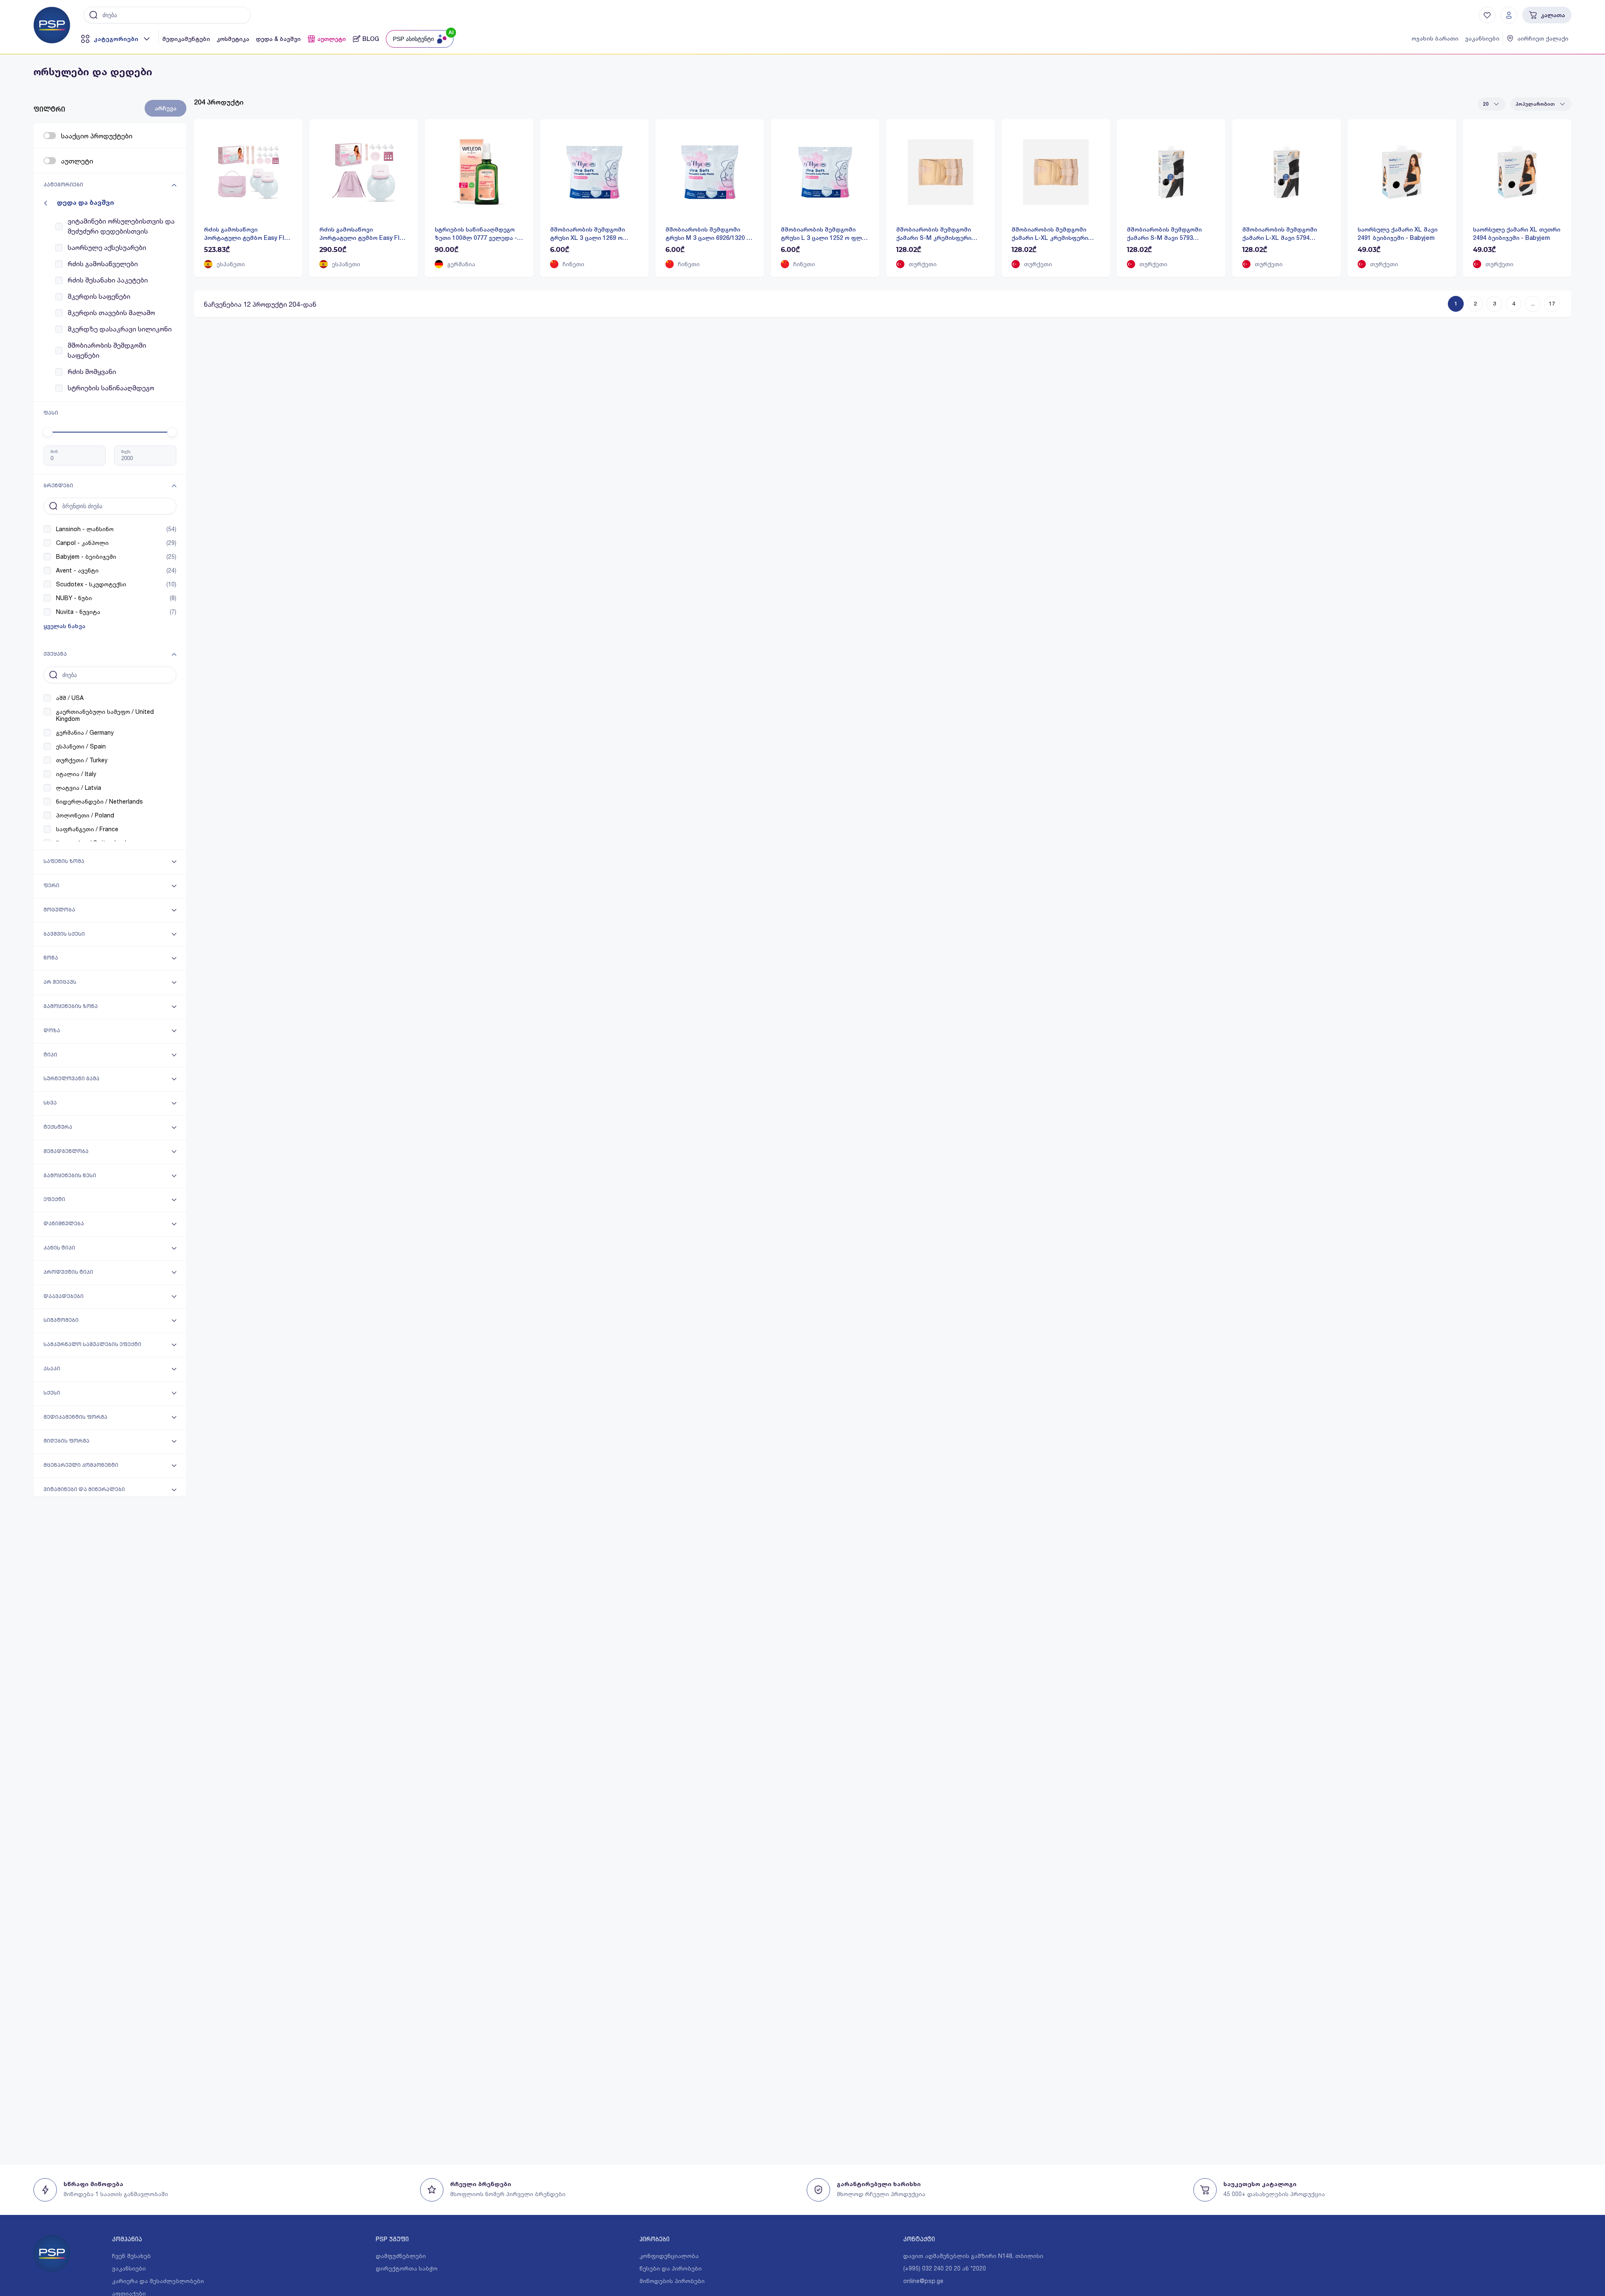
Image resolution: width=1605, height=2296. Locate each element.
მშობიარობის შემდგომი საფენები (107, 350)
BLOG (371, 39)
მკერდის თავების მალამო (111, 312)
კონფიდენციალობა (669, 2256)
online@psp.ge (923, 2281)
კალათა (1553, 15)
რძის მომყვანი (92, 371)
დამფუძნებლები (401, 2256)
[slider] (48, 432)
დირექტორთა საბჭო (407, 2268)
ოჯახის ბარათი (1435, 38)
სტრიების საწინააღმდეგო (111, 388)
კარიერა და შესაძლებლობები (158, 2281)
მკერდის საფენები (99, 296)
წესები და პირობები (671, 2268)
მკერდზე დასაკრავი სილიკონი (120, 329)
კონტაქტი (919, 2239)
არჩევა (166, 108)
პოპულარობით (1535, 104)
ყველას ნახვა (64, 626)
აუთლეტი (331, 39)
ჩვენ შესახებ (131, 2256)
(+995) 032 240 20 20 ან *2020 (945, 2268)
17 (1552, 304)
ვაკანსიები (1482, 38)
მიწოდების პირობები (672, 2281)
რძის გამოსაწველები (103, 263)
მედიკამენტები (186, 39)
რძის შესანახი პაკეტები (108, 280)
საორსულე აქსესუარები (107, 247)
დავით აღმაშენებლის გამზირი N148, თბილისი (973, 2256)
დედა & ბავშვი (278, 39)
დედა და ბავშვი (85, 202)
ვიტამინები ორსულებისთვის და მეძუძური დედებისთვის (121, 226)
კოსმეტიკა (233, 39)
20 (1486, 104)
